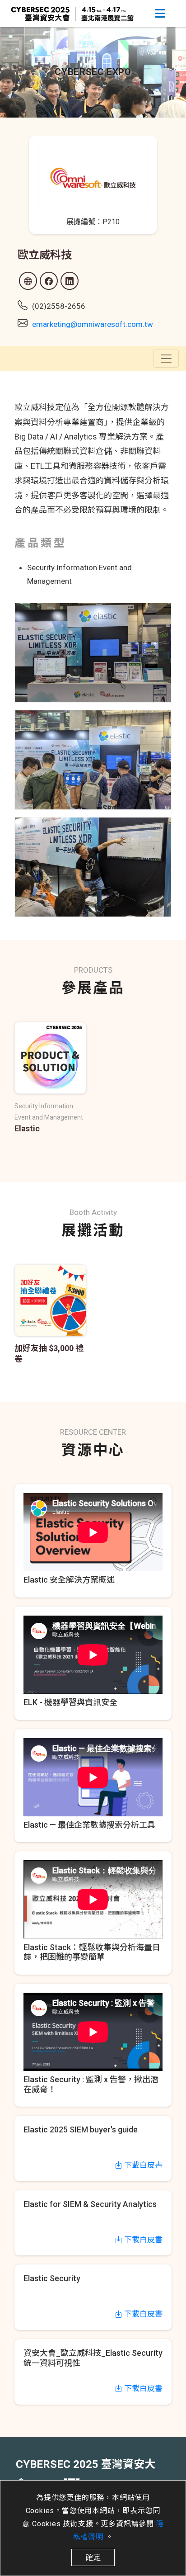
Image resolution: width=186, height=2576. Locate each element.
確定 (93, 2557)
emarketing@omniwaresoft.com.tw (93, 324)
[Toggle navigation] (160, 14)
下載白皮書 (142, 2165)
